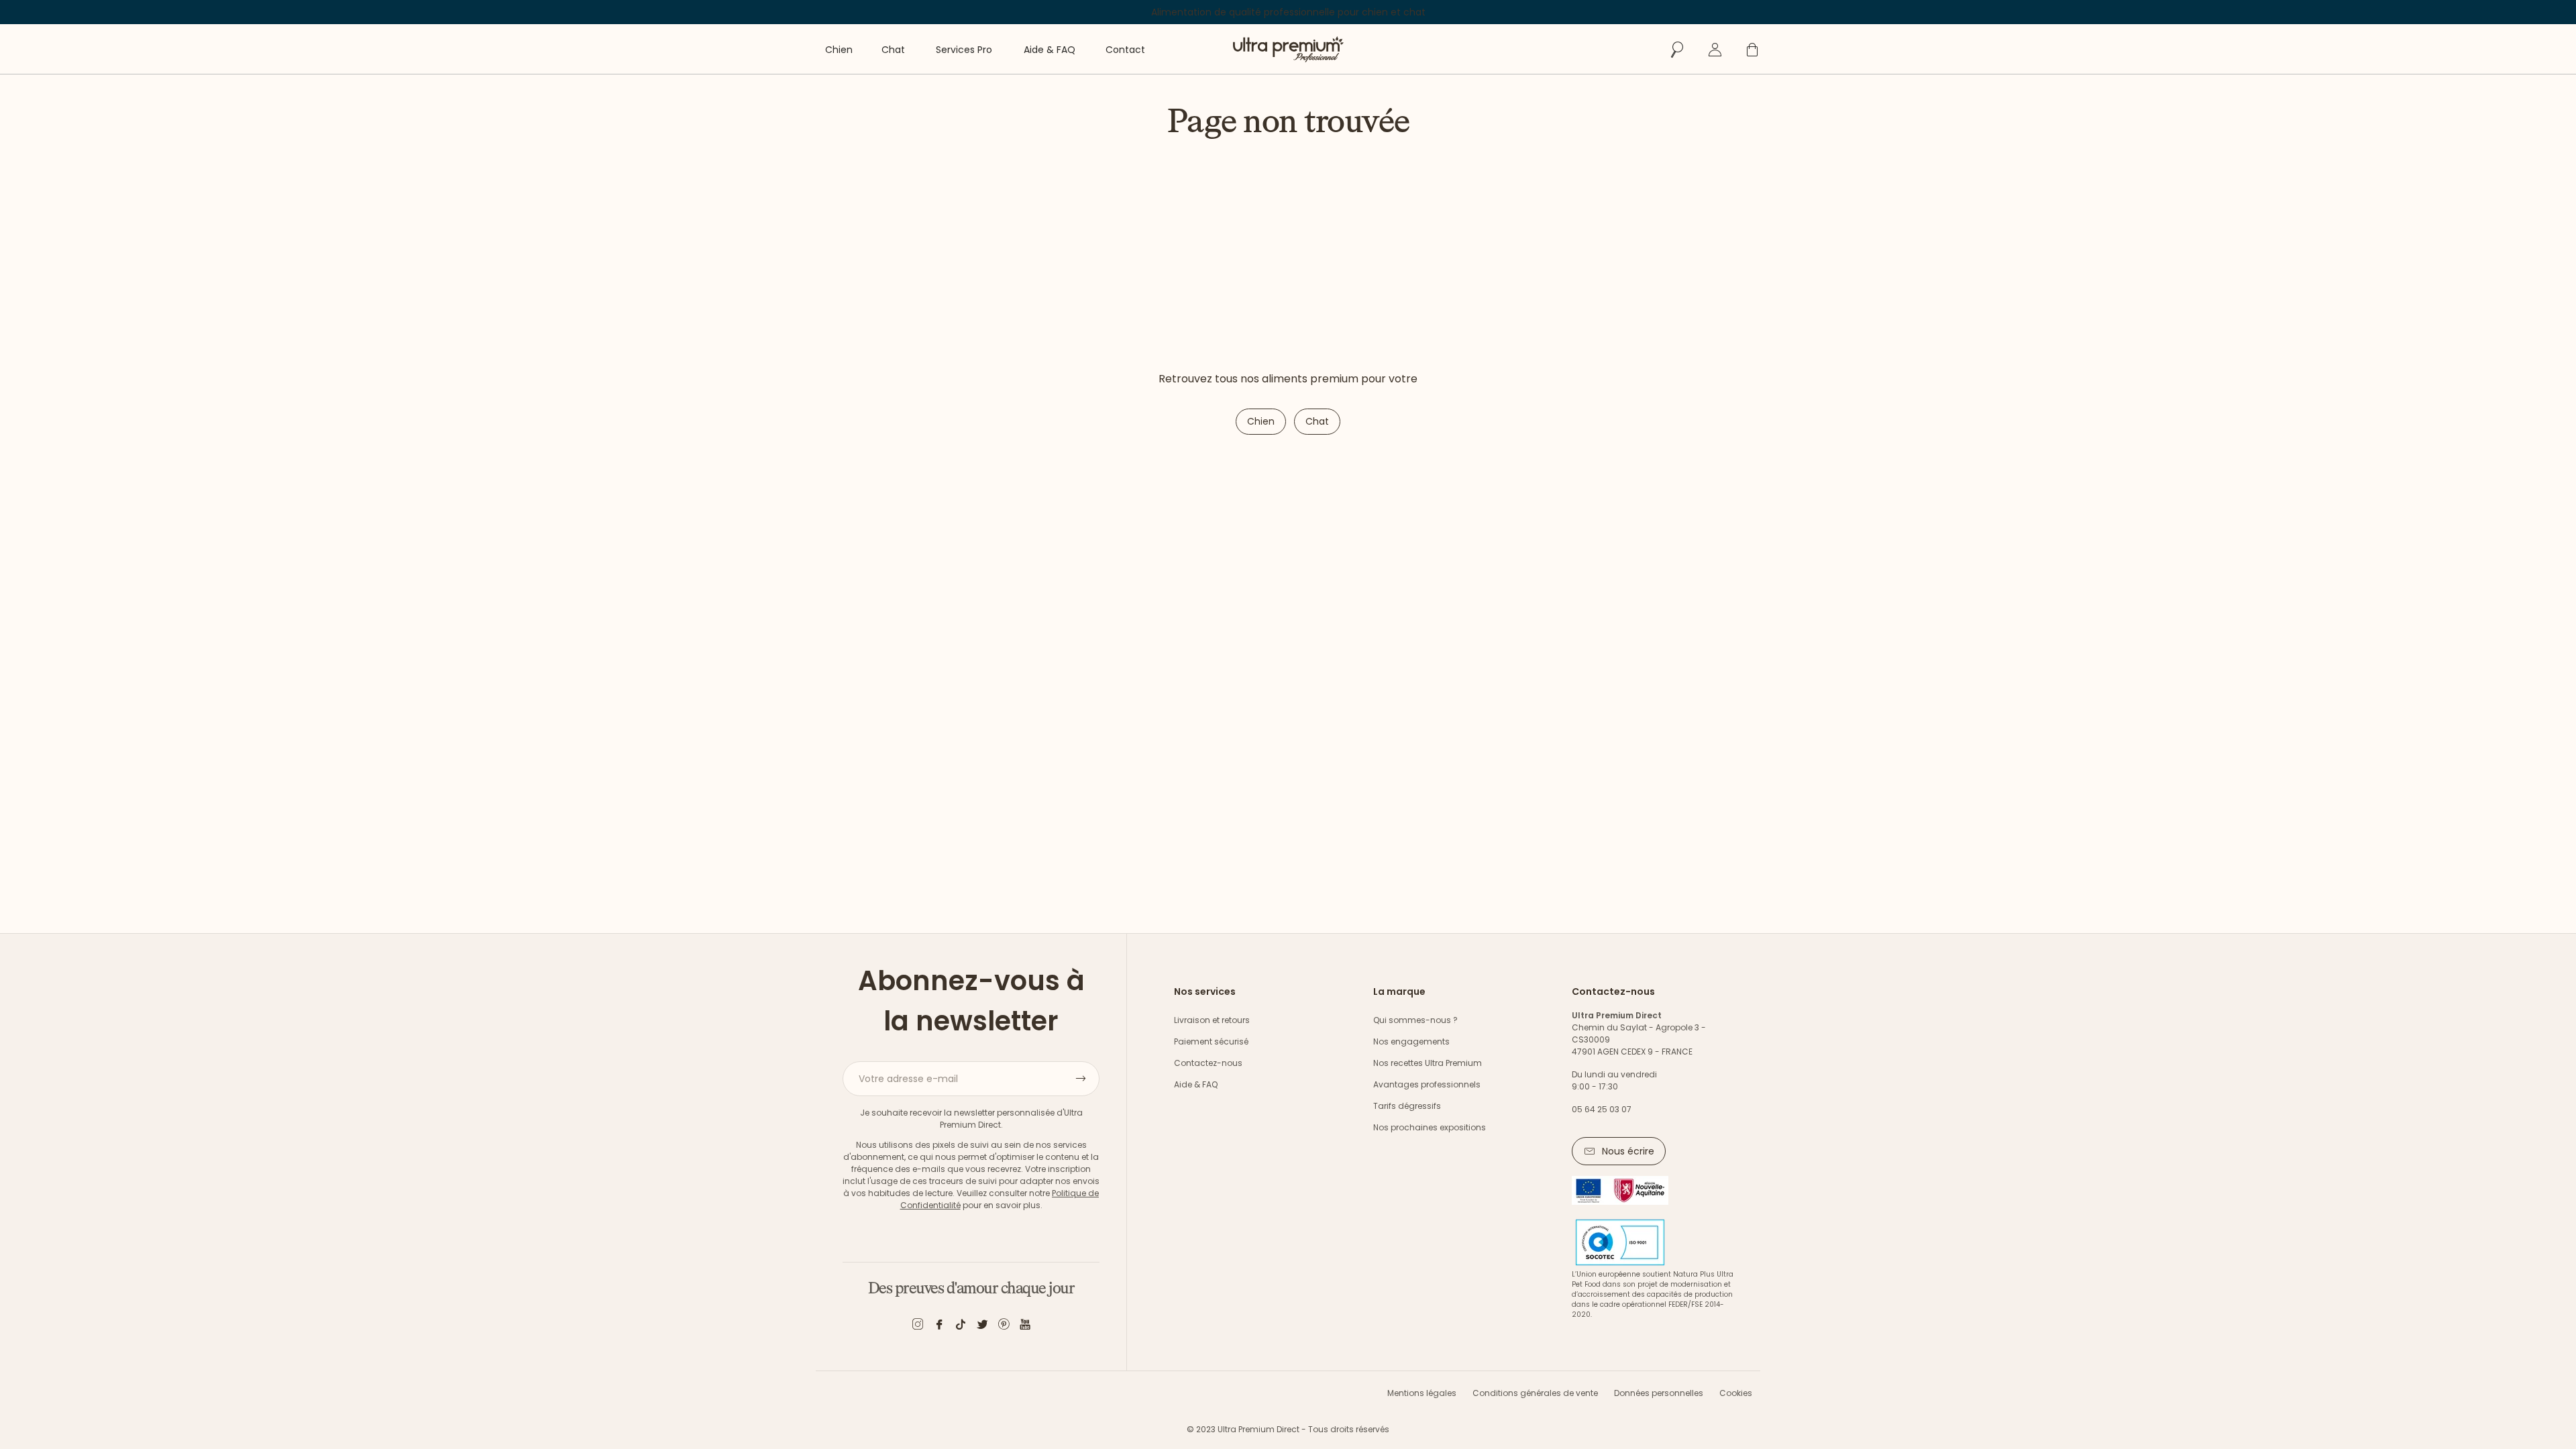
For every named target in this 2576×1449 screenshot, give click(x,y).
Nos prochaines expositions (1430, 1127)
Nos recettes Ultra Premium (1428, 1063)
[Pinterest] (1004, 1327)
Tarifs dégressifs (1407, 1106)
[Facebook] (939, 1327)
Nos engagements (1411, 1041)
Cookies (1736, 1393)
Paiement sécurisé (1211, 1041)
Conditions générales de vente (1535, 1393)
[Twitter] (982, 1327)
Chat (1317, 421)
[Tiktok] (961, 1327)
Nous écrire (1628, 1151)
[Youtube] (1025, 1327)
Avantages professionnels (1427, 1084)
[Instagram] (918, 1327)
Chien (1261, 421)
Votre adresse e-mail (908, 1079)
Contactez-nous (1208, 1063)
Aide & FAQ (1196, 1084)
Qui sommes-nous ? (1415, 1020)
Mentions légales (1422, 1393)
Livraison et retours (1212, 1020)
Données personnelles (1659, 1393)
